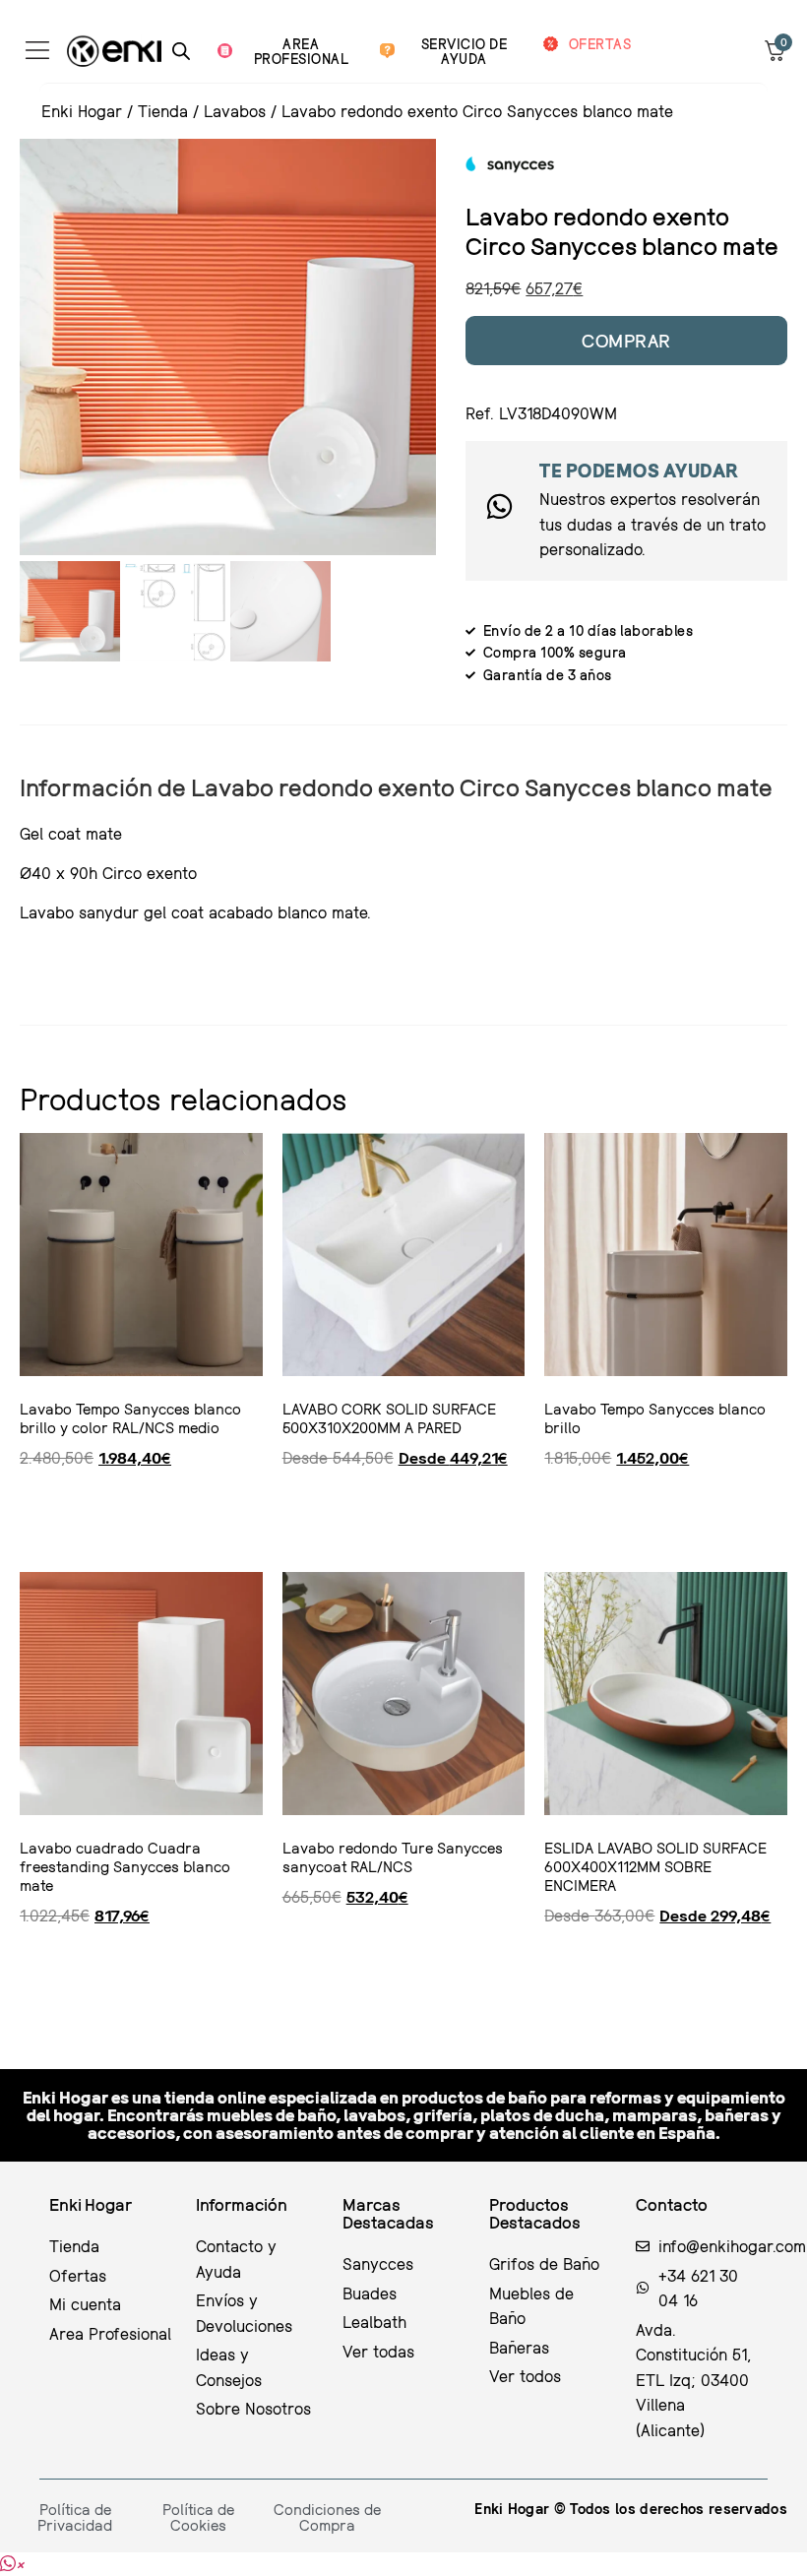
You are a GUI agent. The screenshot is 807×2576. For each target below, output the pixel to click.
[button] (12, 2564)
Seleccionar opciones (378, 1514)
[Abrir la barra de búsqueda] (181, 51)
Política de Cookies (198, 2517)
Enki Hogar (82, 111)
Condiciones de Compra (327, 2517)
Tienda (163, 111)
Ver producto (86, 1514)
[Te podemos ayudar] (499, 506)
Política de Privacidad (75, 2517)
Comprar (626, 340)
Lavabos (235, 111)
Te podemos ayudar (639, 470)
